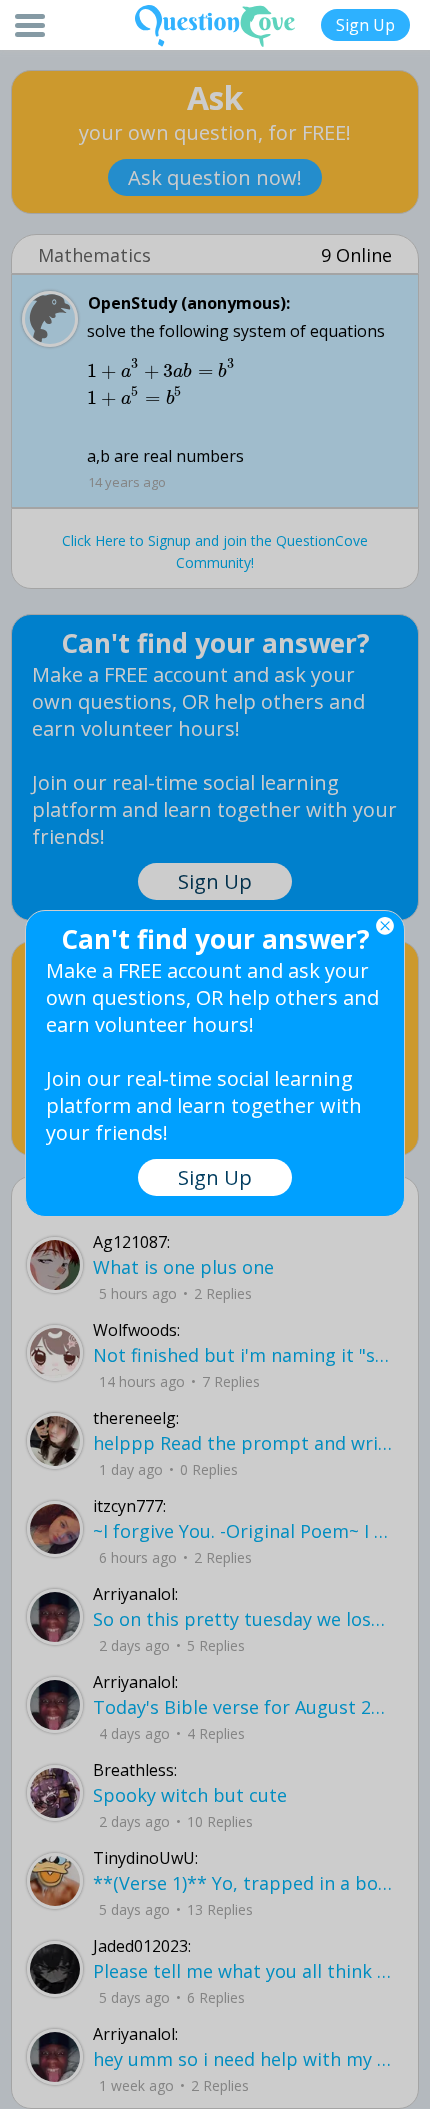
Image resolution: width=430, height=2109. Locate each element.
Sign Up (365, 25)
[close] (385, 926)
